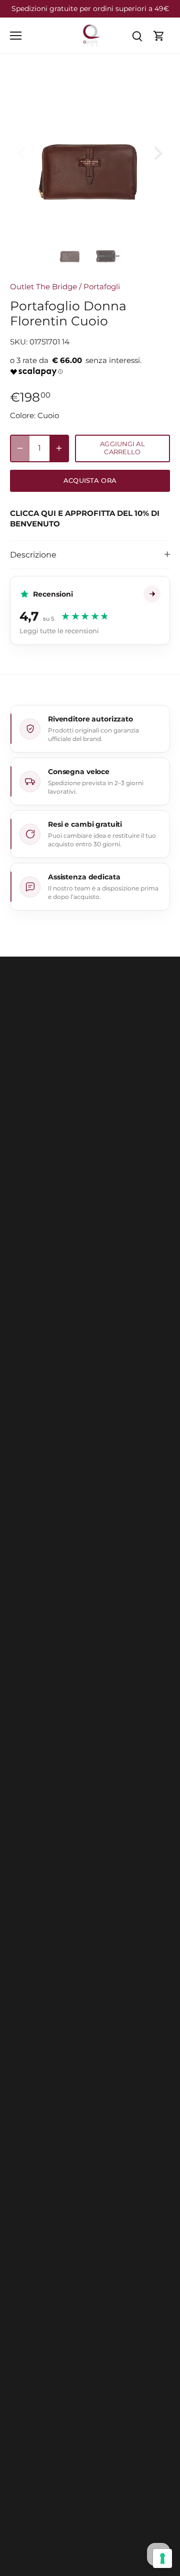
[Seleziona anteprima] (70, 253)
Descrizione (33, 555)
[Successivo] (157, 152)
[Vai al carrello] (159, 35)
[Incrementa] (59, 448)
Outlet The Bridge (43, 287)
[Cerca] (137, 35)
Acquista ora (90, 481)
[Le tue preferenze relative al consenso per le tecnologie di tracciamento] (162, 2558)
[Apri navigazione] (16, 36)
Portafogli (102, 287)
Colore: (23, 415)
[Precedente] (22, 152)
